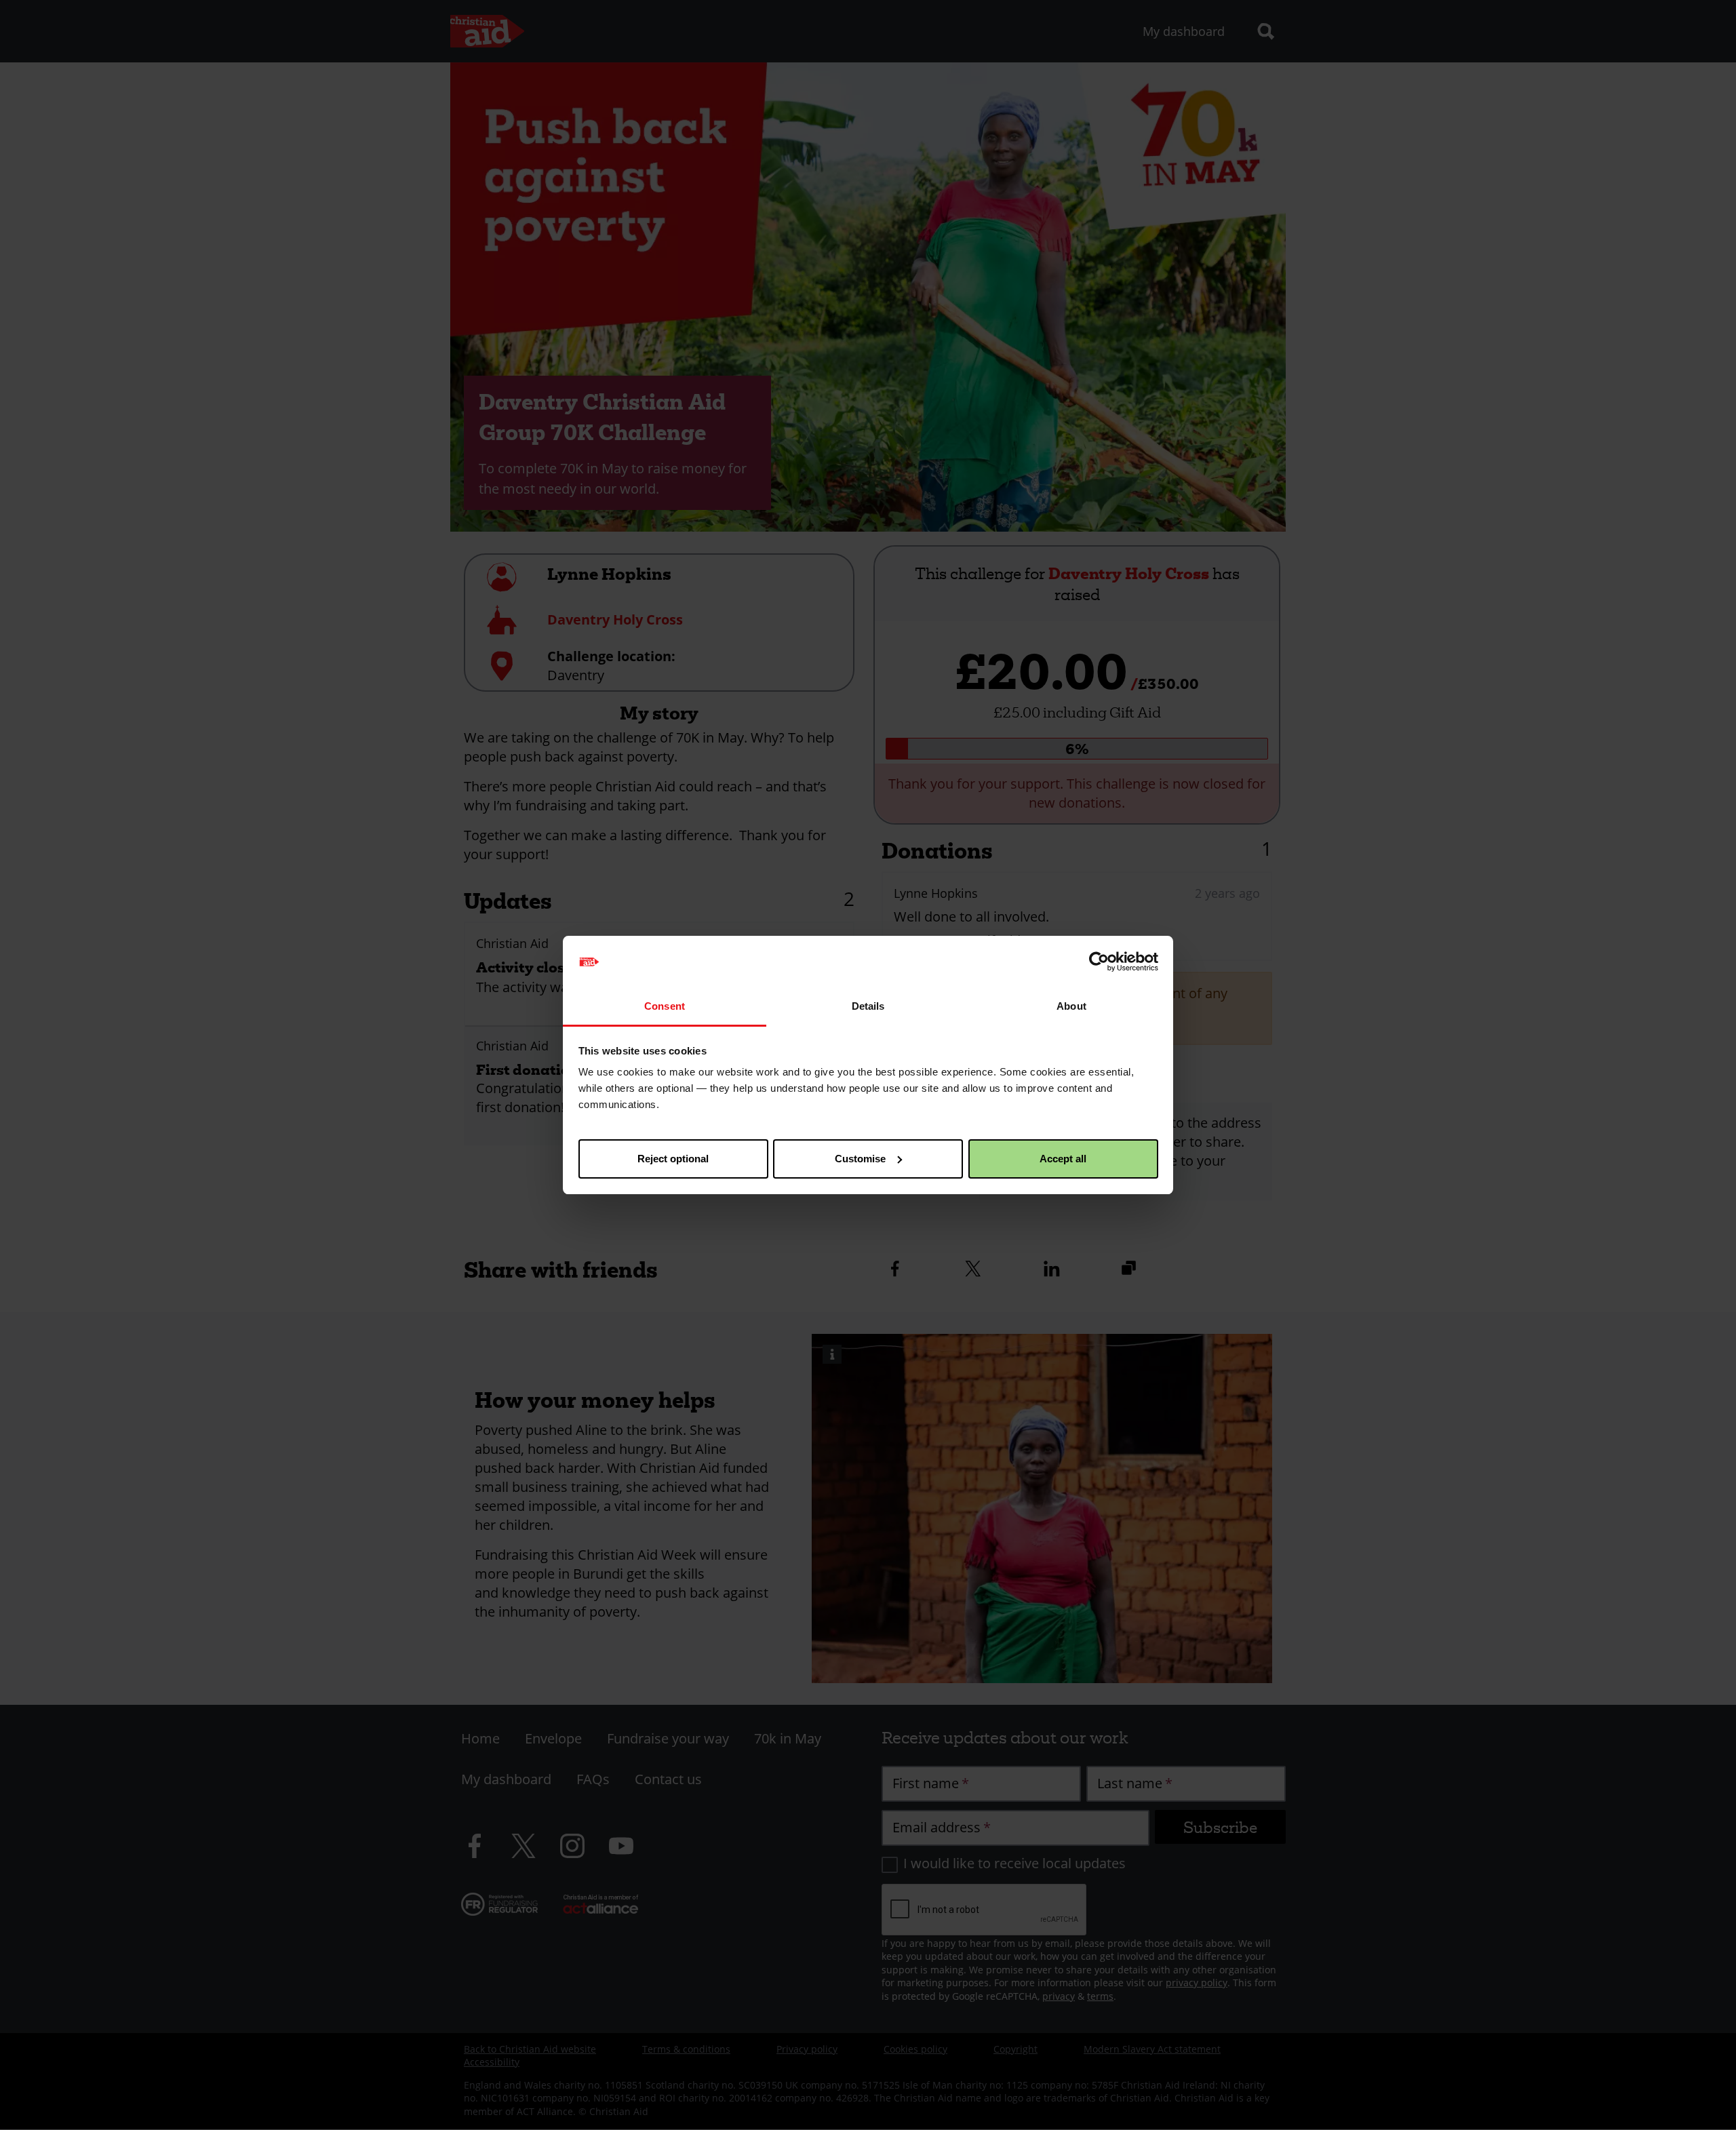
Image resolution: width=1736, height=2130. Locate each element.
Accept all (1063, 1159)
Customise (860, 1159)
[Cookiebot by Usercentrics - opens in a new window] (1099, 962)
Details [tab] (868, 1006)
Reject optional (673, 1159)
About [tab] (1071, 1006)
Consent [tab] (665, 1006)
